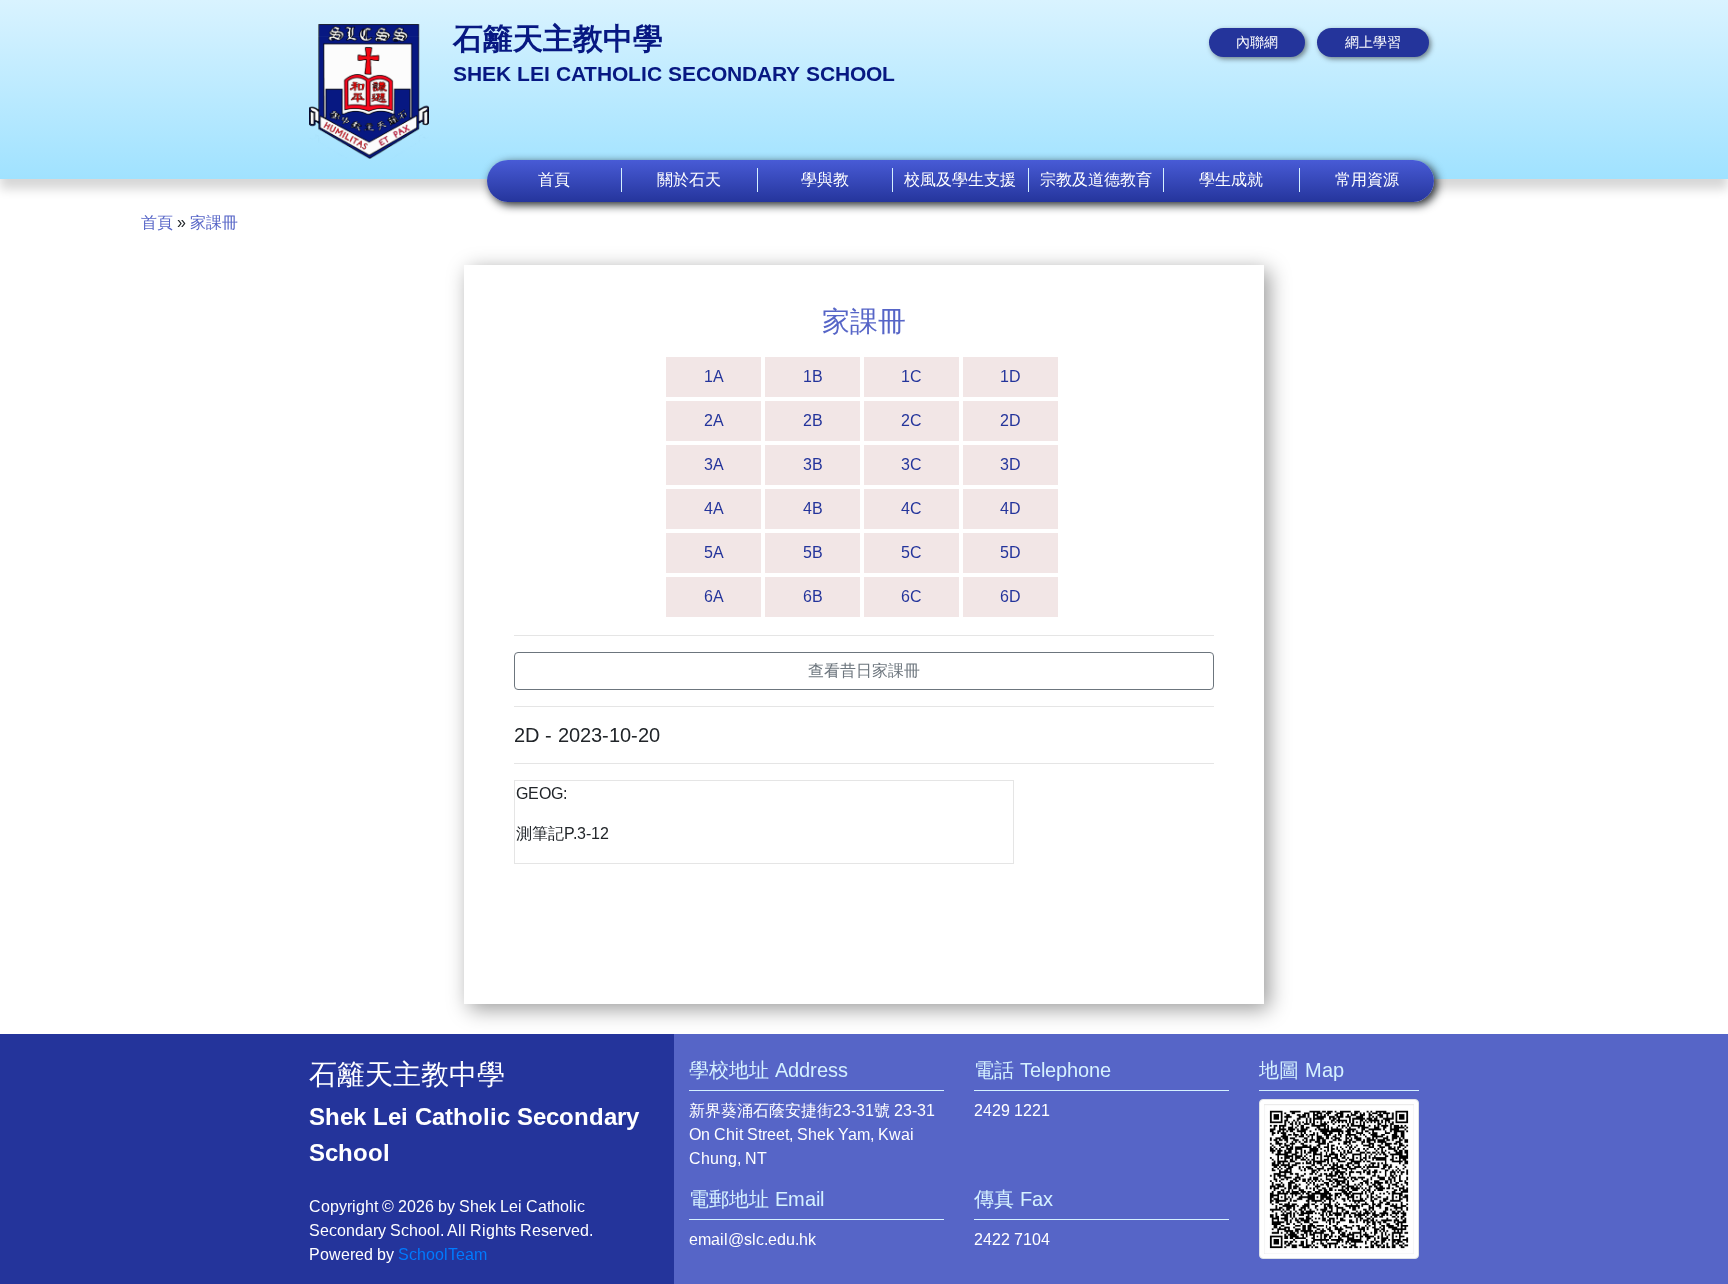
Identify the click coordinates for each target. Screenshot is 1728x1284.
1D (1010, 376)
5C (911, 552)
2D (1010, 420)
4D (1010, 508)
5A (714, 552)
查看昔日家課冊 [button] (864, 670)
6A (714, 596)
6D (1010, 596)
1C (911, 376)
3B (813, 464)
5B (813, 552)
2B (813, 420)
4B (813, 508)
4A (714, 508)
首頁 (554, 179)
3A (714, 464)
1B (813, 376)
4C (911, 508)
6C (911, 596)
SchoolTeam (442, 1254)
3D (1010, 464)
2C (911, 420)
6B (813, 596)
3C (911, 464)
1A (714, 376)
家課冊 (214, 222)
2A (714, 420)
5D (1010, 552)
